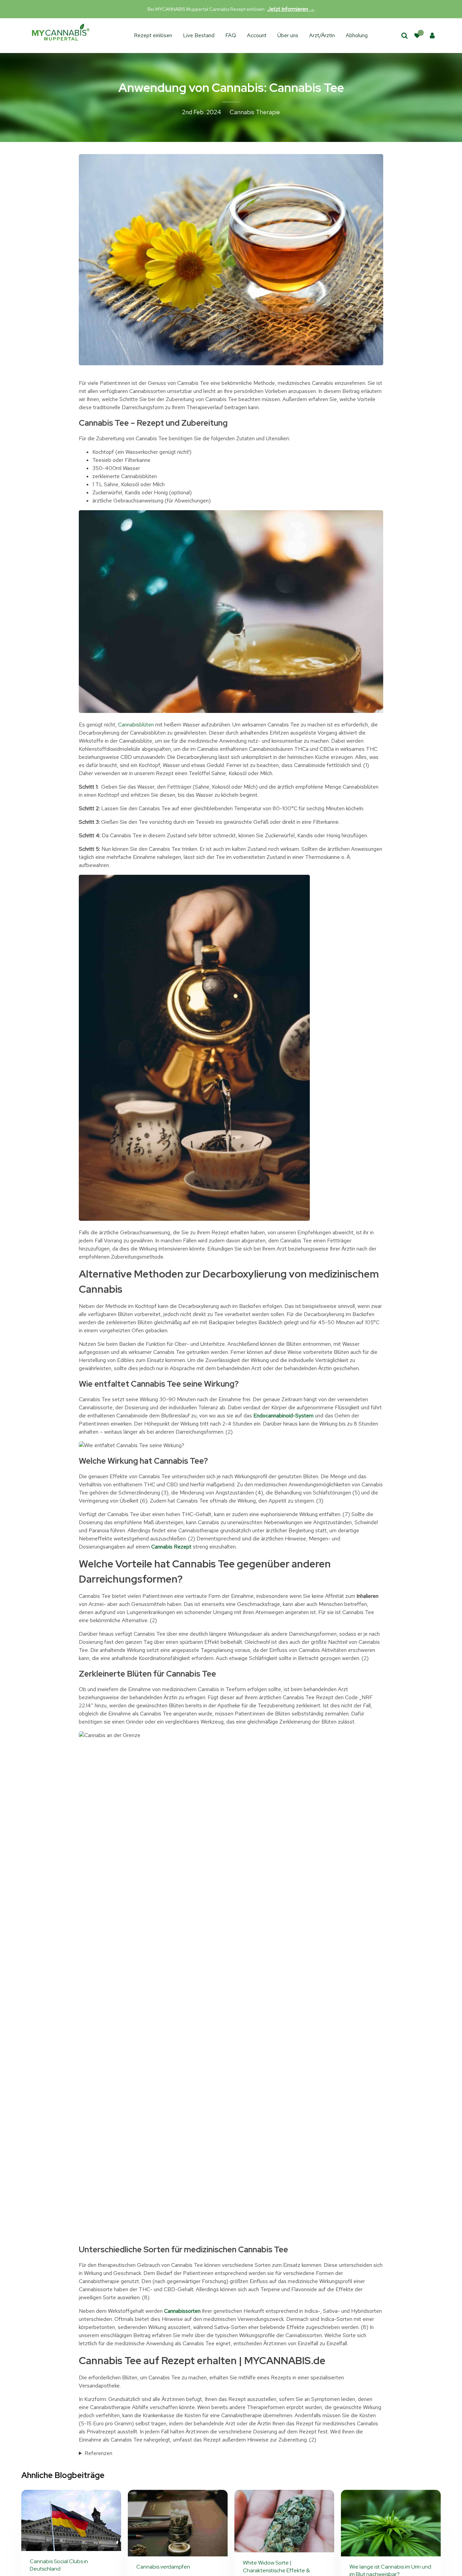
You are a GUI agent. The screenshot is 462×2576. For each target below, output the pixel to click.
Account (257, 35)
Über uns (288, 35)
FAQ (231, 35)
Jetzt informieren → (291, 9)
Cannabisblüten (136, 725)
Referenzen (98, 2453)
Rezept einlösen (153, 35)
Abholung (357, 35)
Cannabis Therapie (255, 112)
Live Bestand (199, 35)
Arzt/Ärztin (322, 35)
